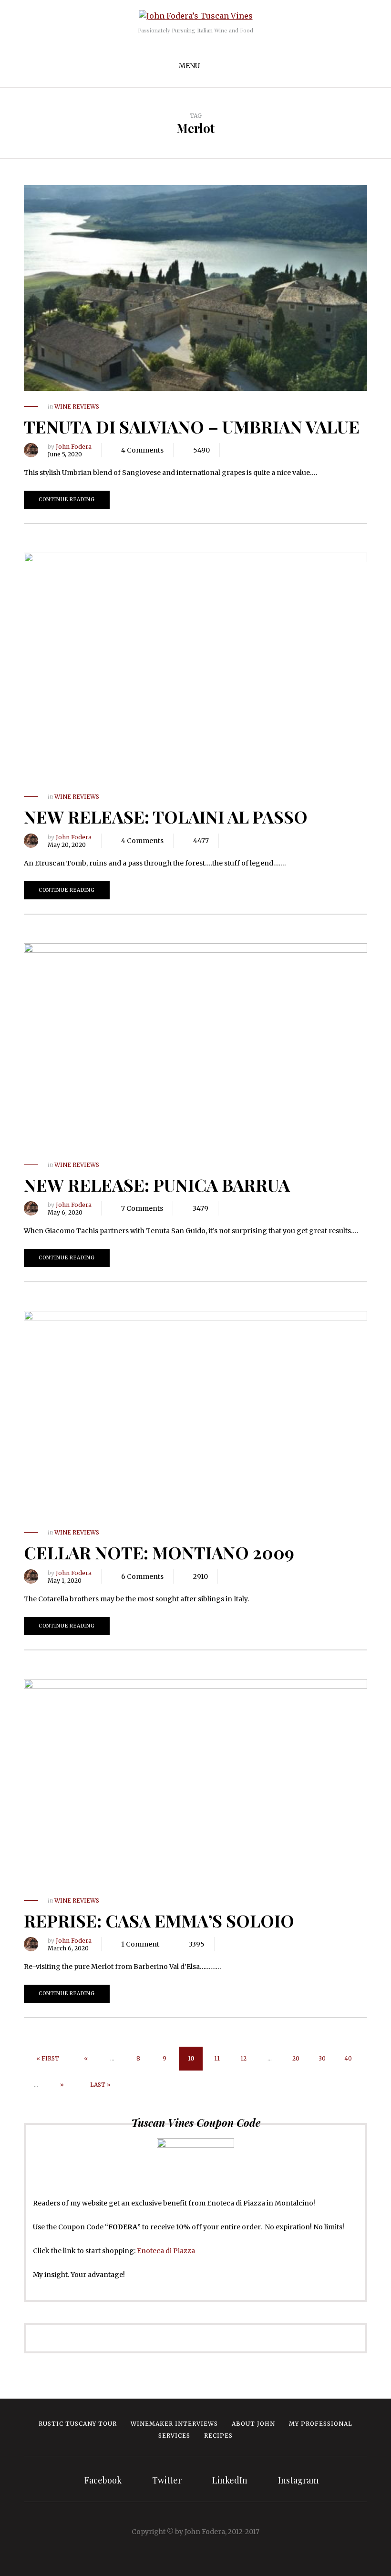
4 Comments (142, 450)
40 (348, 2058)
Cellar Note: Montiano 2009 (159, 1552)
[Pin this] (275, 450)
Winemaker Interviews (174, 2424)
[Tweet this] (246, 450)
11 (217, 2058)
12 (243, 2058)
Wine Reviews (77, 407)
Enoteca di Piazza (166, 2251)
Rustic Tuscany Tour (78, 2424)
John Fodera (74, 447)
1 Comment (140, 1944)
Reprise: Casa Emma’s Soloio (159, 1920)
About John (253, 2424)
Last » (100, 2085)
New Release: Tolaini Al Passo (166, 816)
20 (296, 2058)
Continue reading (67, 500)
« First (48, 2058)
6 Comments (142, 1577)
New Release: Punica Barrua (157, 1185)
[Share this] (232, 450)
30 (322, 2058)
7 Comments (142, 1208)
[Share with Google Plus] (260, 450)
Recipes (218, 2436)
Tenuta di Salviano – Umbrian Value (192, 426)
